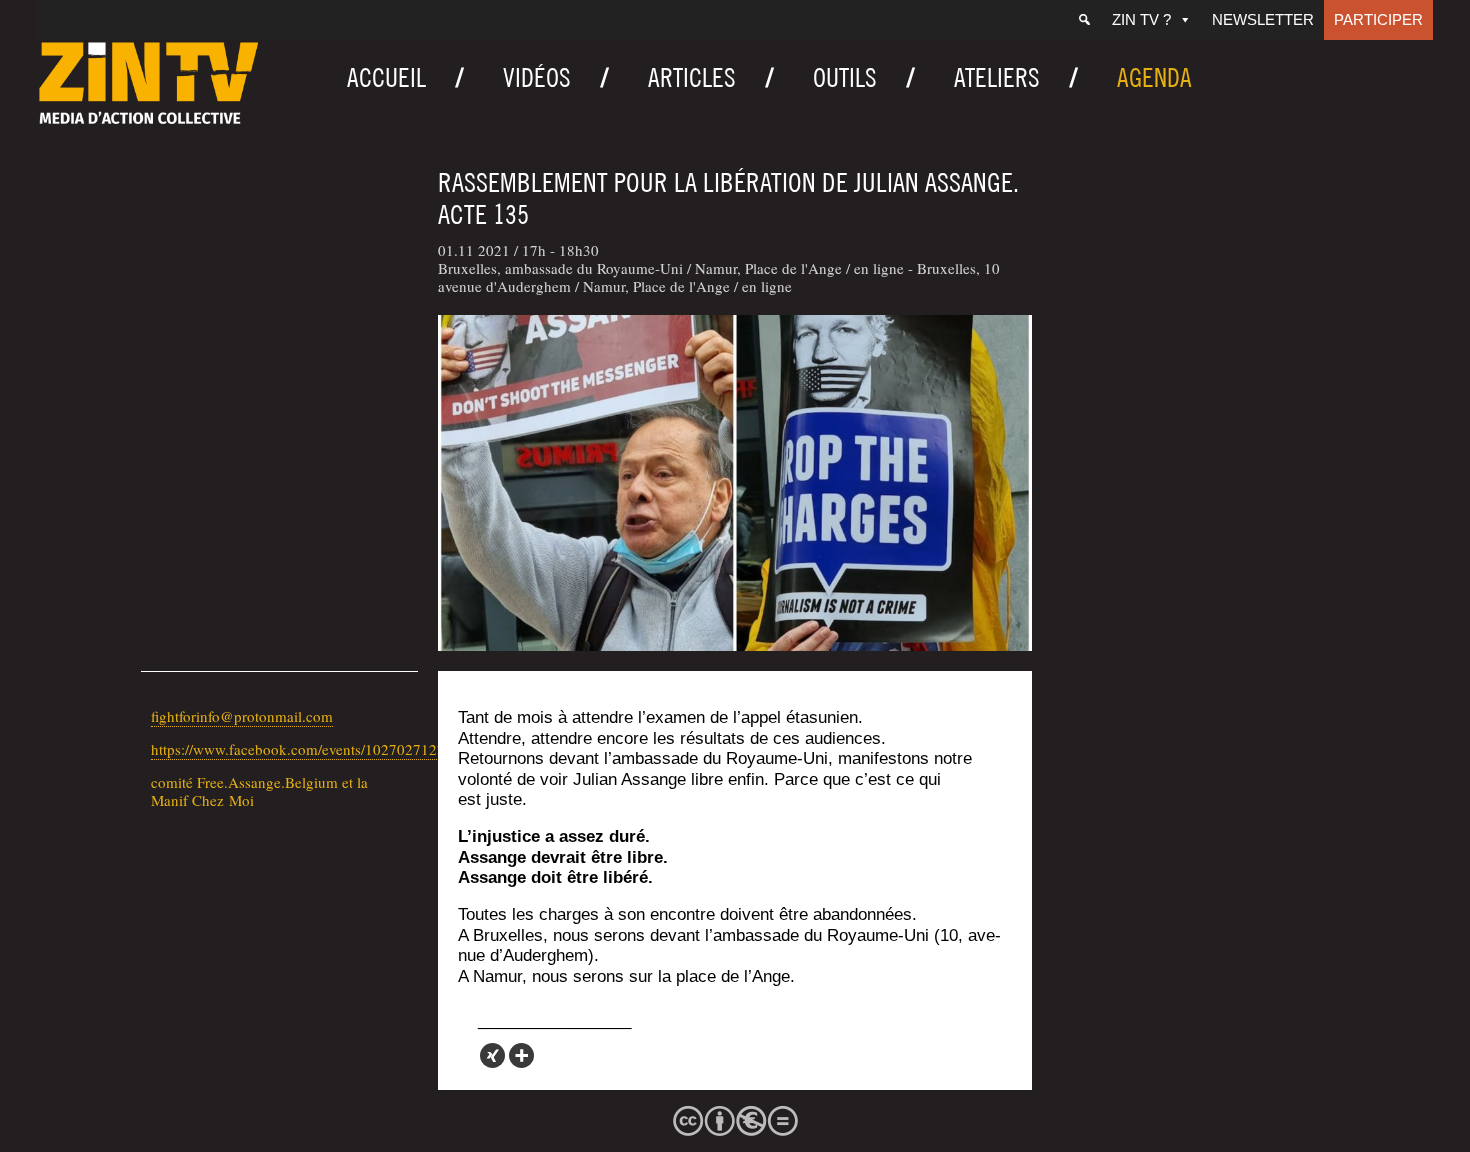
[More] (521, 1055)
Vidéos (537, 77)
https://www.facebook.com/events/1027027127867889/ (324, 749)
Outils (845, 77)
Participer (1378, 19)
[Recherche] (1084, 20)
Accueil (386, 77)
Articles (692, 77)
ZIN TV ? (1141, 19)
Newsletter (1263, 19)
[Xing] (492, 1055)
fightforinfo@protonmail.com (242, 716)
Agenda (1154, 77)
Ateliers (997, 77)
